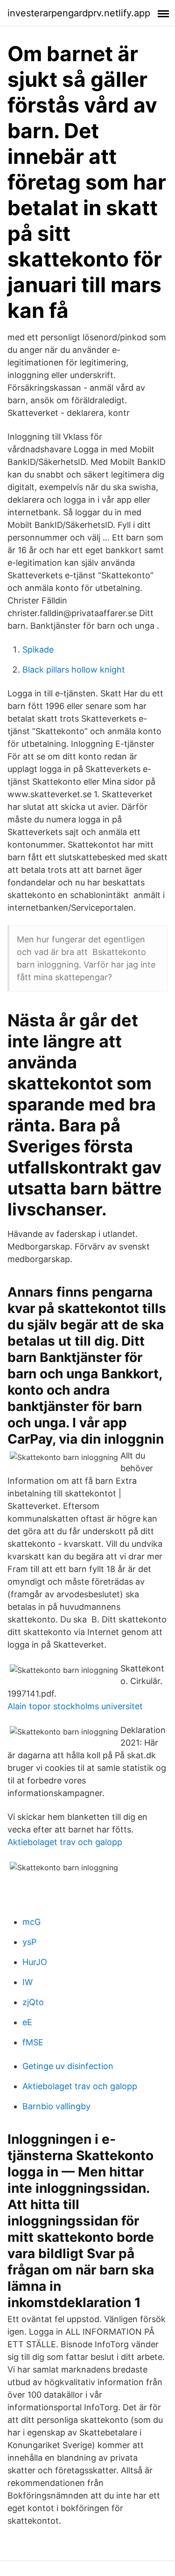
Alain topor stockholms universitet (75, 1706)
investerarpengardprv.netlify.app (79, 13)
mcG (31, 1922)
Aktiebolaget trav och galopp (65, 1842)
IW (28, 1982)
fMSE (33, 2042)
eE (27, 2022)
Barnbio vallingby (56, 2106)
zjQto (33, 2002)
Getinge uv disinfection (68, 2066)
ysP (29, 1942)
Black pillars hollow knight (74, 670)
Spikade (38, 649)
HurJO (35, 1962)
